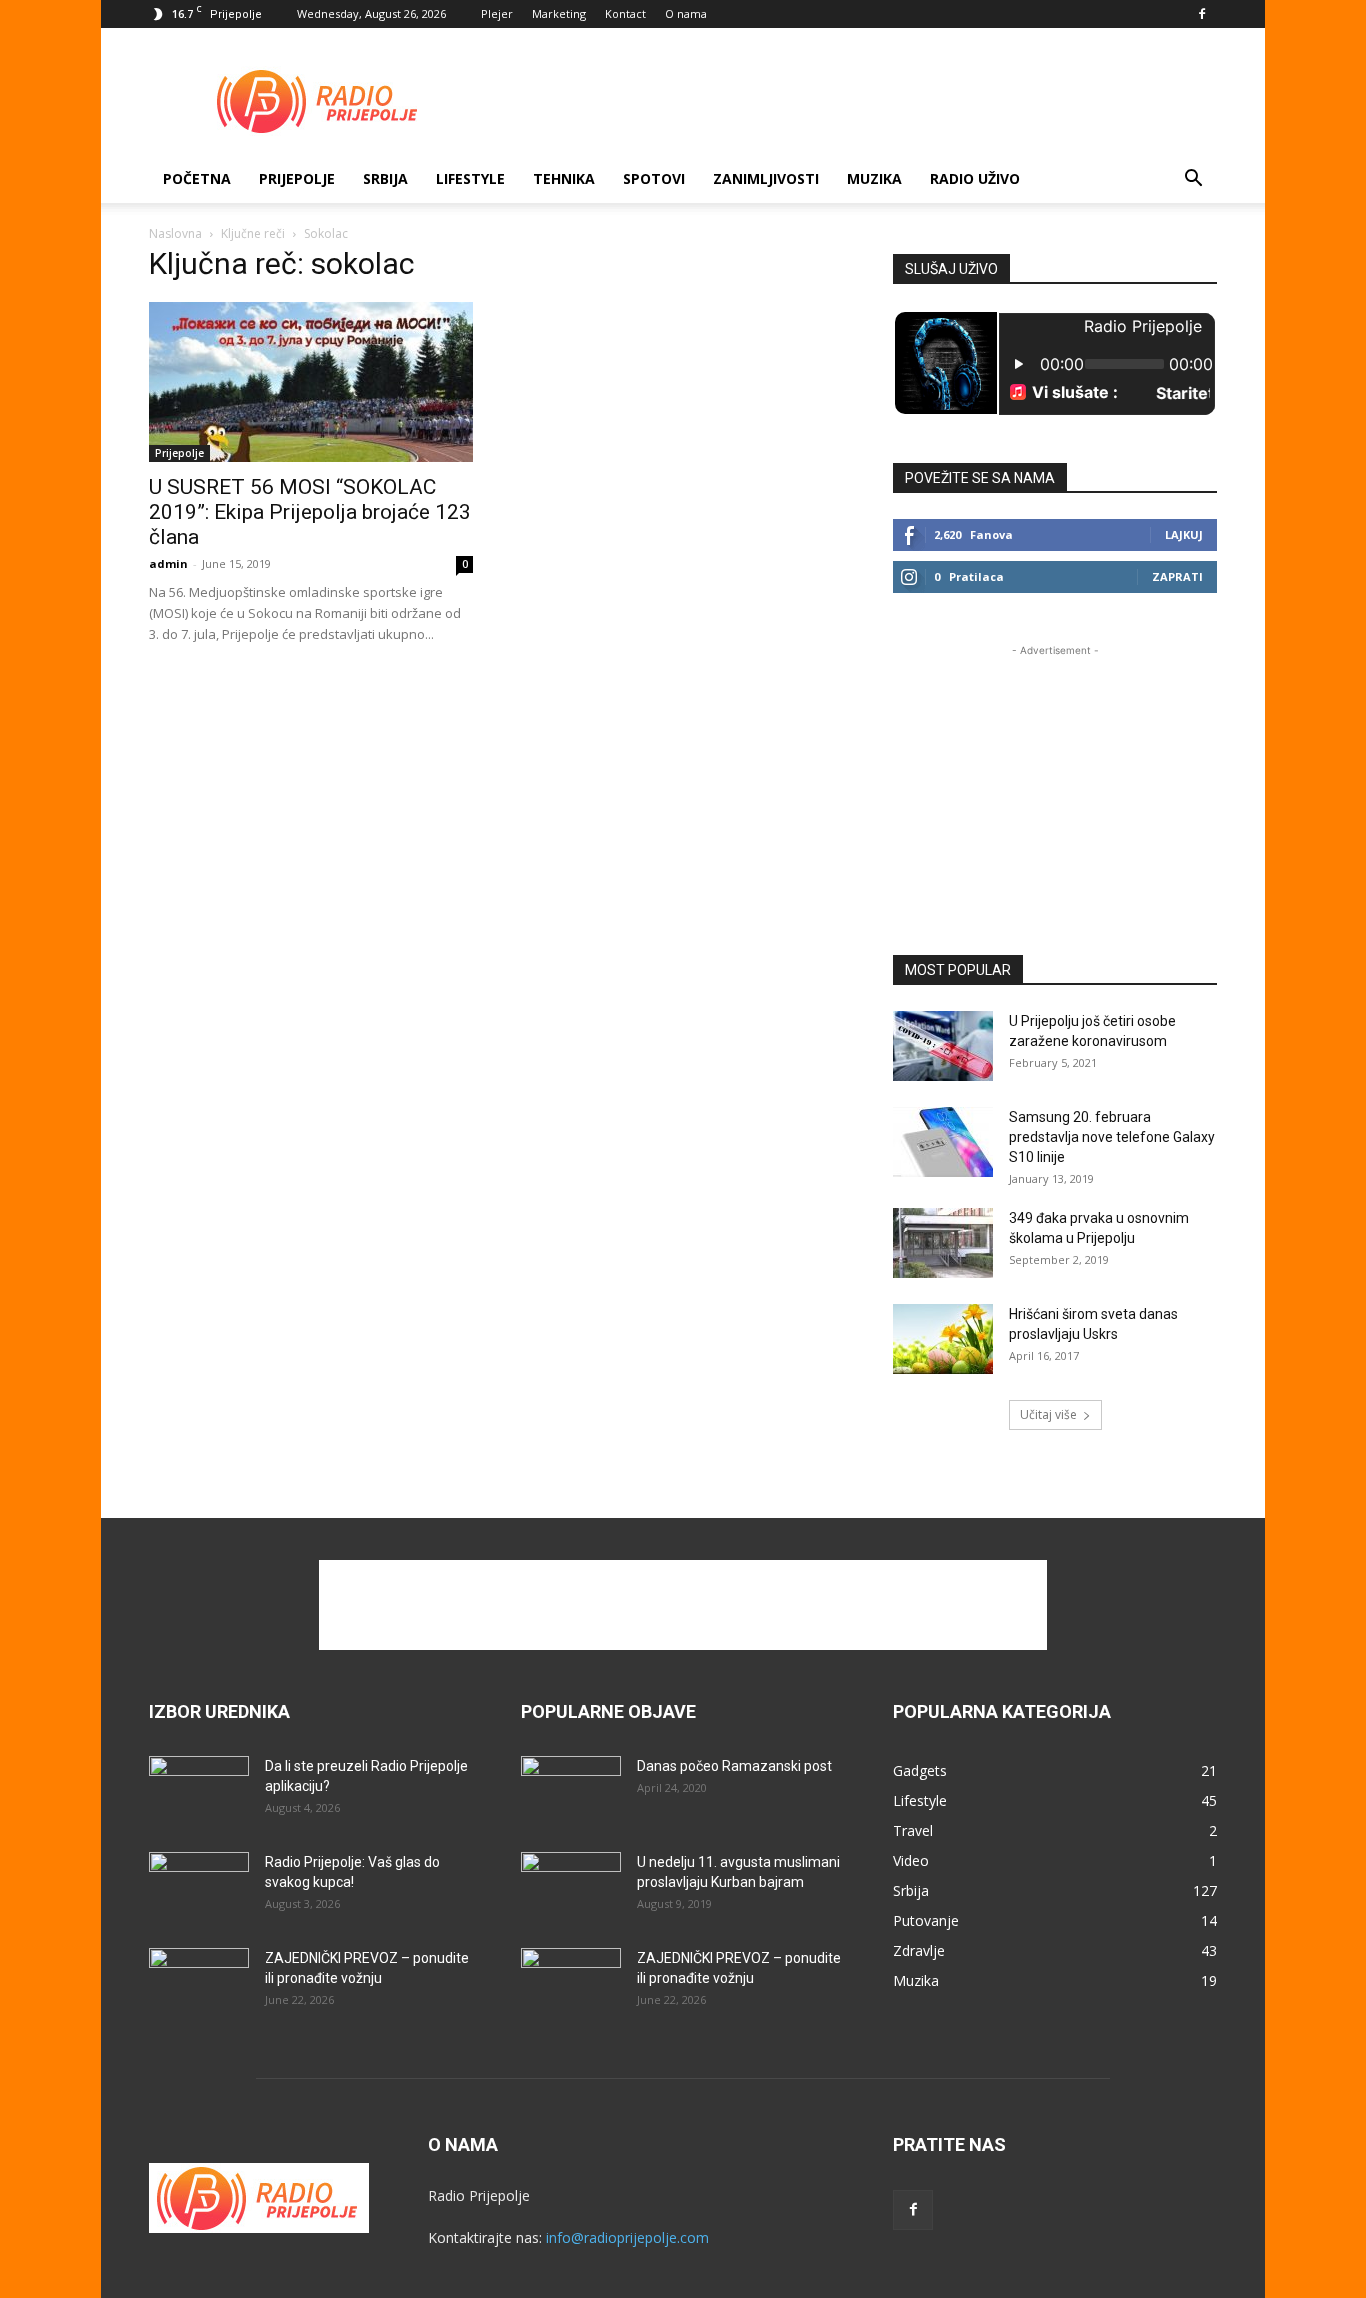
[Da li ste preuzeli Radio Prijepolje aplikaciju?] (199, 1791)
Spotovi (654, 178)
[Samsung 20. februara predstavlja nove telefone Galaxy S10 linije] (943, 1142)
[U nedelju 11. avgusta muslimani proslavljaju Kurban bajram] (571, 1887)
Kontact (625, 13)
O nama (686, 13)
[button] (1193, 180)
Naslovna (175, 233)
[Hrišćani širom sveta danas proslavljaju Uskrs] (943, 1339)
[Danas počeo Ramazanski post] (571, 1791)
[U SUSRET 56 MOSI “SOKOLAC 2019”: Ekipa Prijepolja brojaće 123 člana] (311, 382)
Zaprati (1177, 576)
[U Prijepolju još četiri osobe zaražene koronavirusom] (943, 1046)
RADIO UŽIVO (975, 178)
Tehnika (564, 178)
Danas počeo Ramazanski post (734, 1766)
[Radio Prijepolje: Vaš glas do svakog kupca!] (199, 1887)
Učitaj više (1048, 1414)
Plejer (497, 13)
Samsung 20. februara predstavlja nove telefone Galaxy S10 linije (1112, 1137)
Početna (197, 178)
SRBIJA (385, 178)
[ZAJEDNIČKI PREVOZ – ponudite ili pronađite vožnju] (199, 1983)
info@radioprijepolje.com (627, 2237)
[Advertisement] (853, 101)
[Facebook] (1202, 14)
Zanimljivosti (766, 178)
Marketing (559, 13)
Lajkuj (1184, 534)
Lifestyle (470, 178)
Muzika (874, 178)
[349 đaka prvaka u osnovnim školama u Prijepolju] (943, 1243)
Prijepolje (297, 178)
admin (168, 563)
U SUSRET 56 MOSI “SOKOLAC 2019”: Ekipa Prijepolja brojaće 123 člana (310, 512)
